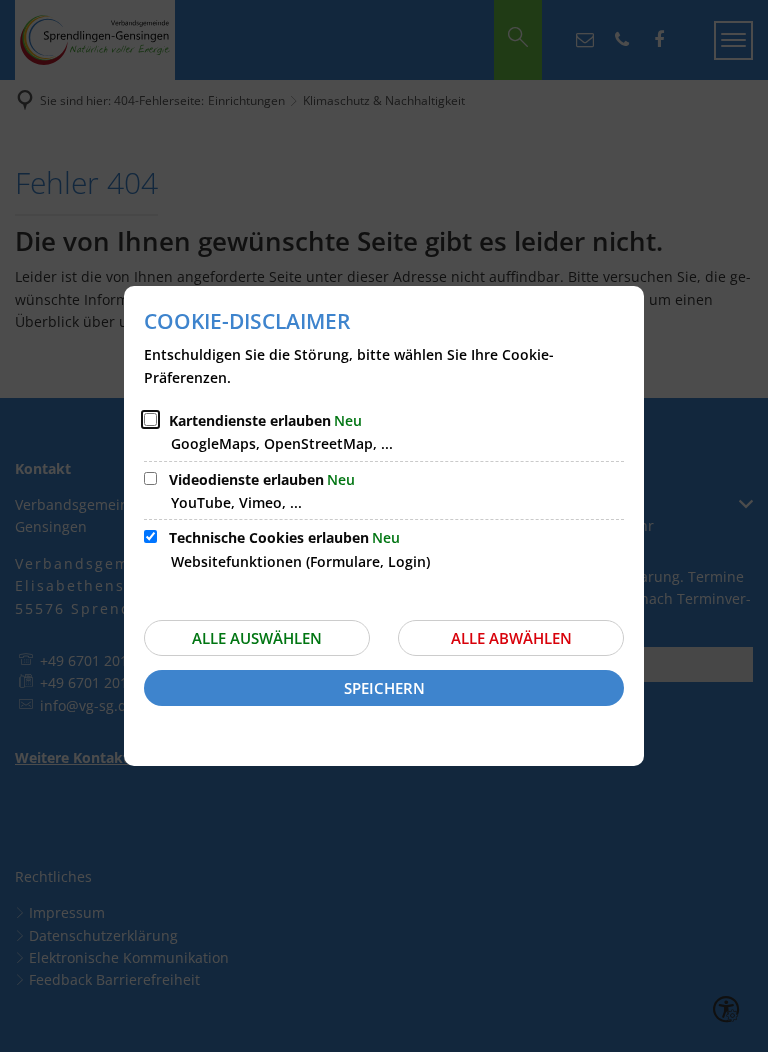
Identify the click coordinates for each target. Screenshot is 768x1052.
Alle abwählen (511, 638)
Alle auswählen (257, 638)
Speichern (384, 688)
